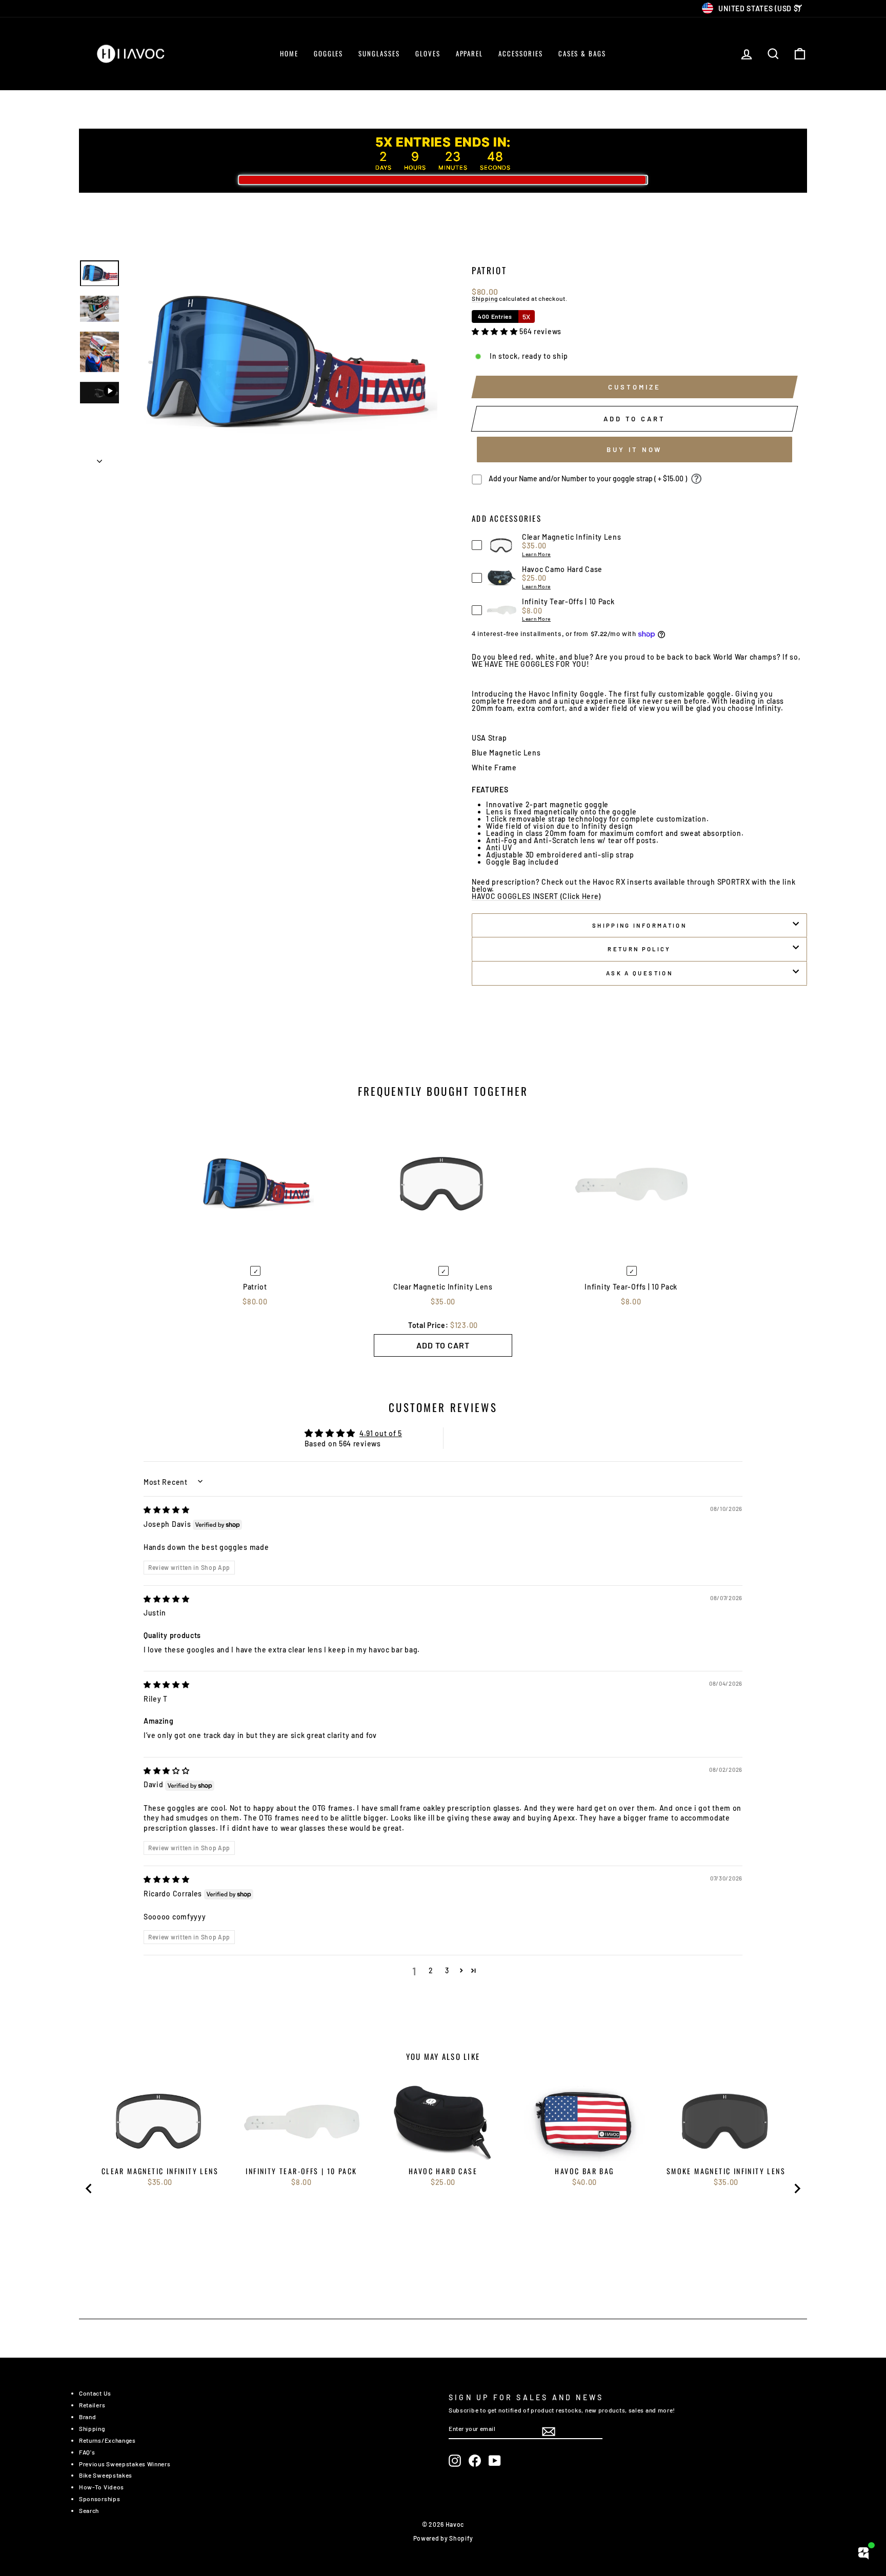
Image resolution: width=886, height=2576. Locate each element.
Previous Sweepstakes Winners (125, 2464)
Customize (634, 387)
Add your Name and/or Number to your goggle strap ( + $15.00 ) (588, 478)
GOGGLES (329, 53)
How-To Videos (102, 2487)
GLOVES (428, 53)
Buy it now (634, 449)
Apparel (470, 53)
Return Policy (639, 949)
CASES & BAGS (582, 53)
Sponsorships (99, 2499)
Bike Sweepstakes (106, 2475)
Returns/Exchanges (107, 2440)
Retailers (92, 2405)
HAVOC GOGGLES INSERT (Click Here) (536, 897)
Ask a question (639, 973)
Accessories (520, 53)
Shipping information (639, 925)
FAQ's (87, 2452)
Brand (88, 2417)
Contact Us (95, 2393)
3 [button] (447, 1970)
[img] (167, 1510)
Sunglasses (379, 53)
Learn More (536, 554)
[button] (496, 331)
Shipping (485, 299)
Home (289, 53)
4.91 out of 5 (381, 1433)
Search (89, 2510)
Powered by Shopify (443, 2538)
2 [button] (431, 1970)
